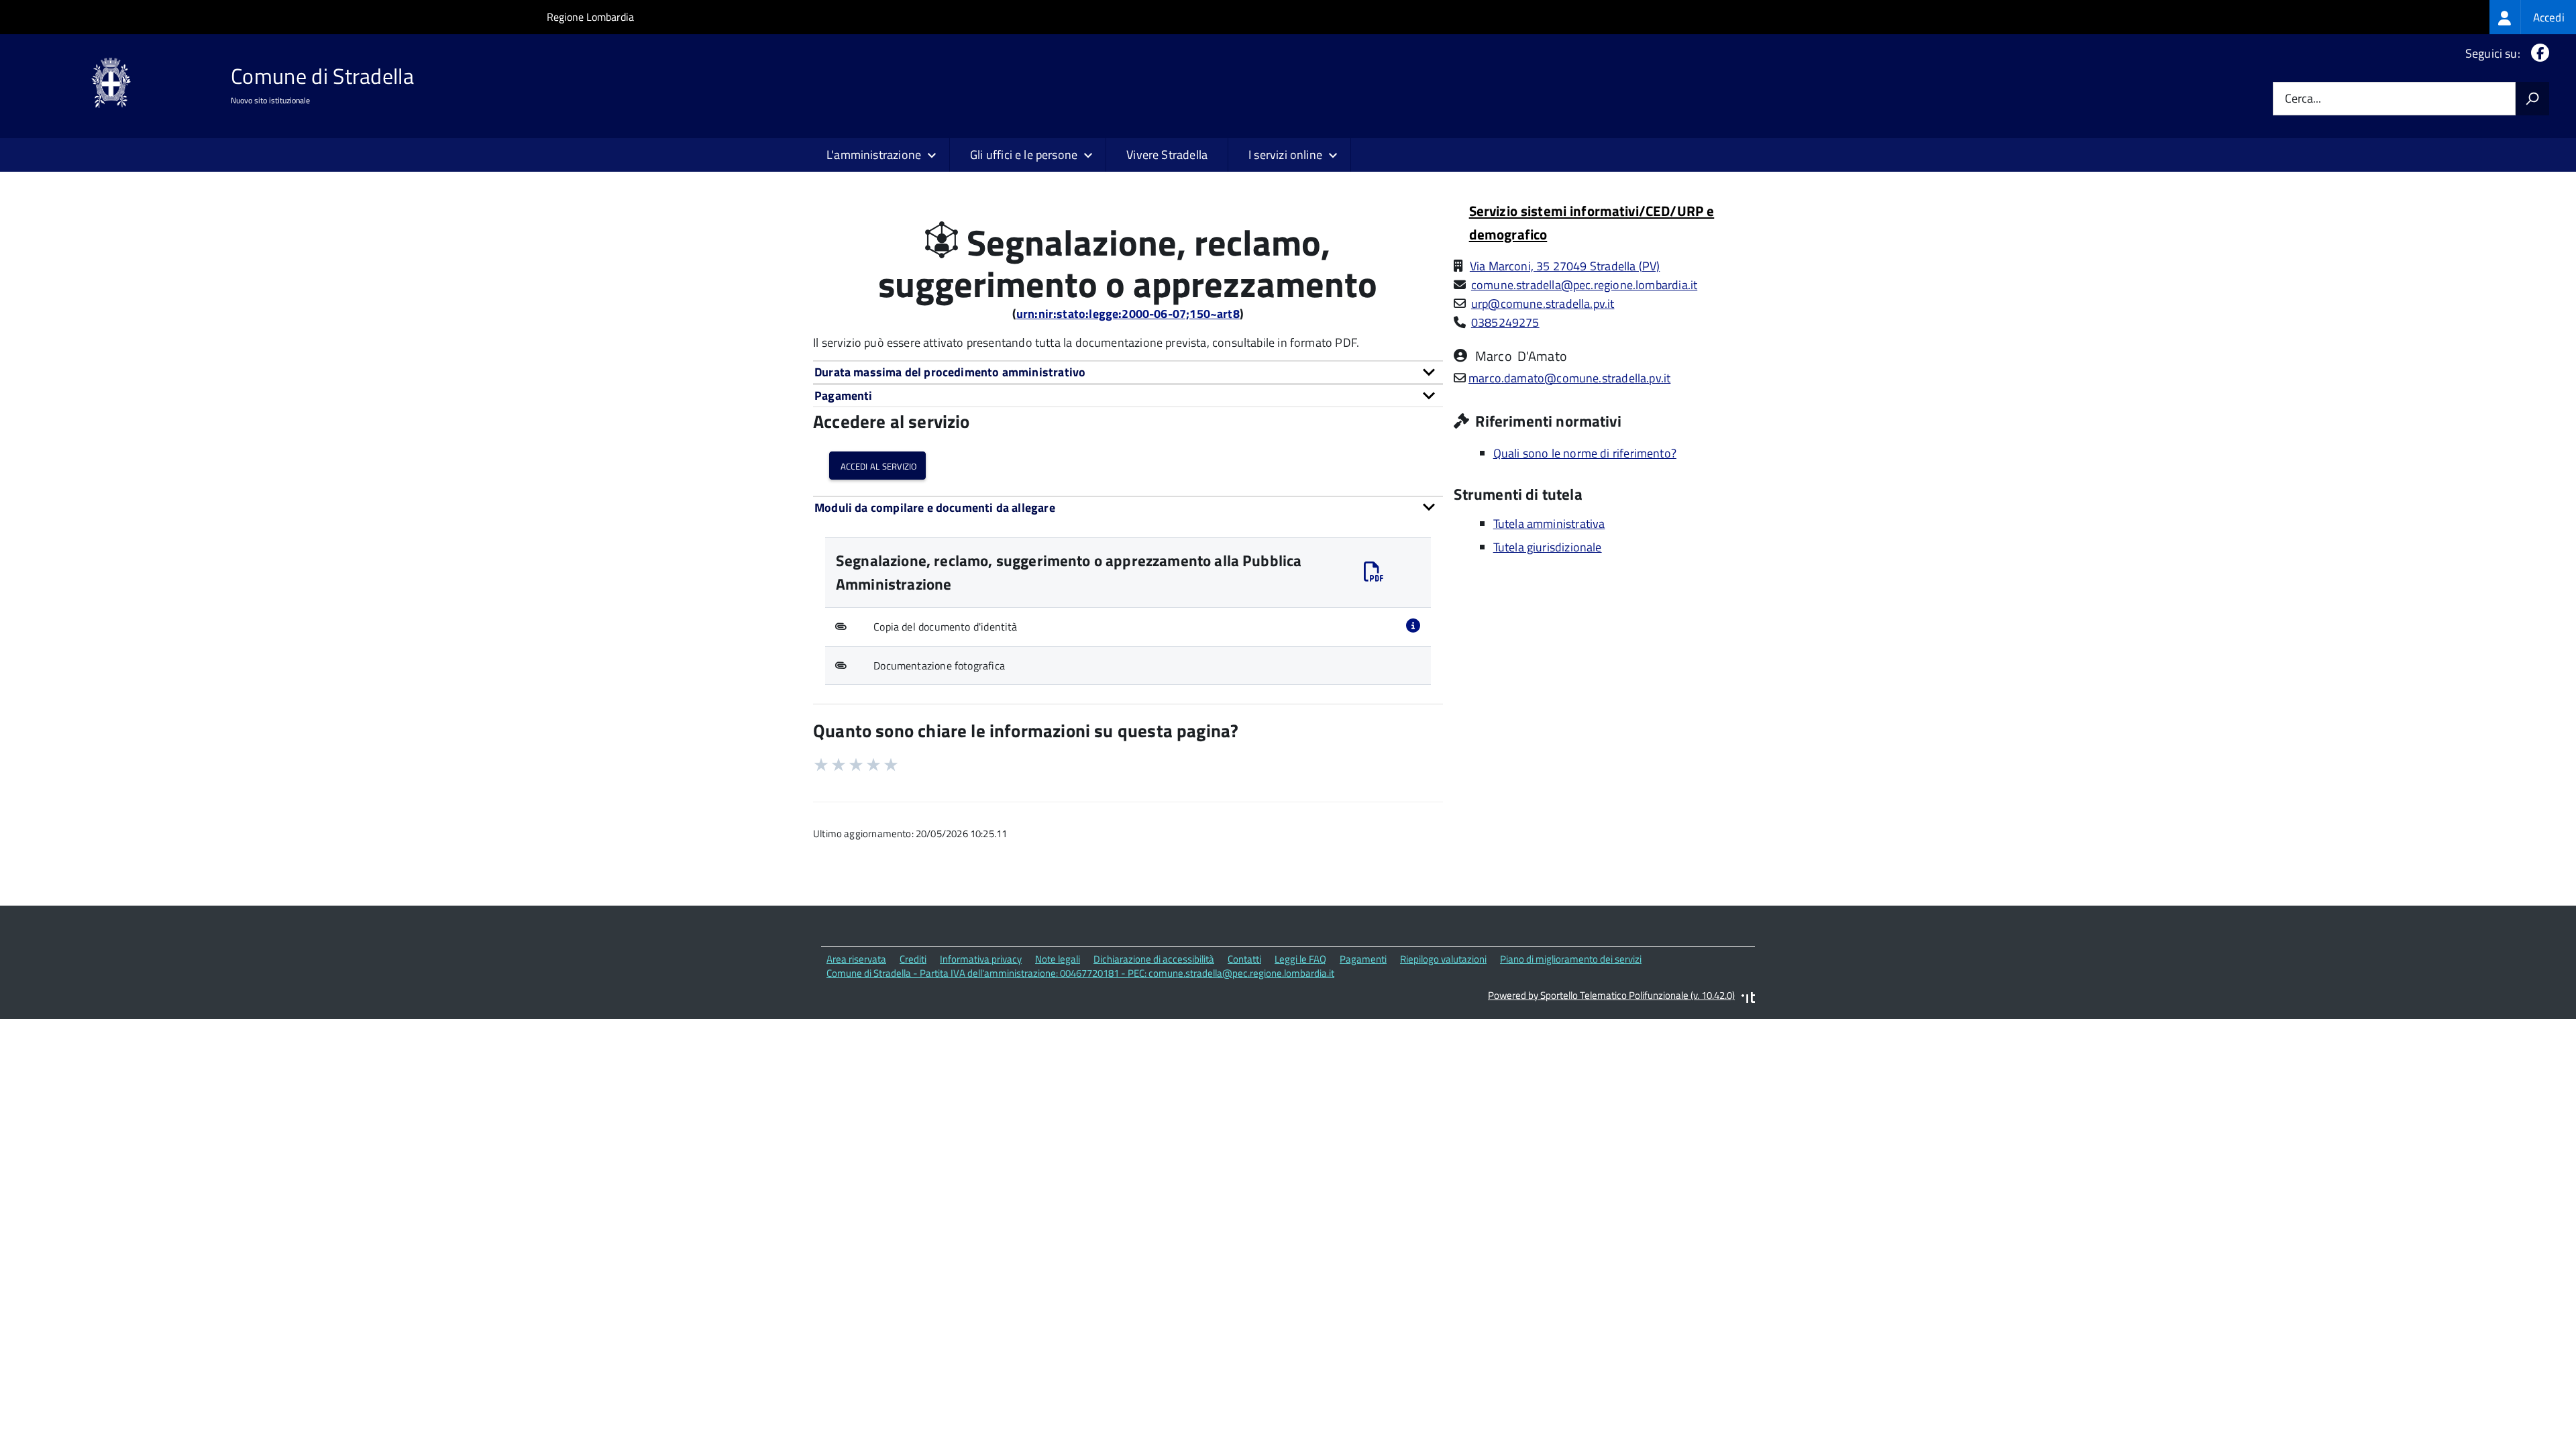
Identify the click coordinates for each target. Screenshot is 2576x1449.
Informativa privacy (981, 959)
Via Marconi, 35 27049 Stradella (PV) (1565, 266)
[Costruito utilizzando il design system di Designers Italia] (1748, 999)
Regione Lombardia (590, 17)
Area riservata (856, 959)
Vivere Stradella (1167, 155)
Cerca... (2303, 99)
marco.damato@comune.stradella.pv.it (1569, 378)
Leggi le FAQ (1300, 959)
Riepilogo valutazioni (1443, 959)
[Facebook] (2537, 53)
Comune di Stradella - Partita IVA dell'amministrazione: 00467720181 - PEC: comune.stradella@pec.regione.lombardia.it (1080, 973)
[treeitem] (2533, 17)
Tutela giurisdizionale (1548, 547)
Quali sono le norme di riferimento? (1585, 453)
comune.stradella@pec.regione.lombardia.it (1584, 285)
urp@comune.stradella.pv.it (1543, 304)
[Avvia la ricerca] (2532, 99)
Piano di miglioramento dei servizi (1571, 959)
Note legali (1058, 959)
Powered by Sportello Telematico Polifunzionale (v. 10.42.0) (1611, 995)
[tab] (1128, 372)
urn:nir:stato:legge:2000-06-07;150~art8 (1128, 314)
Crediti (913, 959)
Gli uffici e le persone (1024, 155)
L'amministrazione (874, 155)
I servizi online (1285, 155)
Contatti (1244, 959)
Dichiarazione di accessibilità (1154, 959)
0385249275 (1505, 322)
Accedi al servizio (877, 465)
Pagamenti (1363, 959)
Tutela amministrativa (1549, 524)
